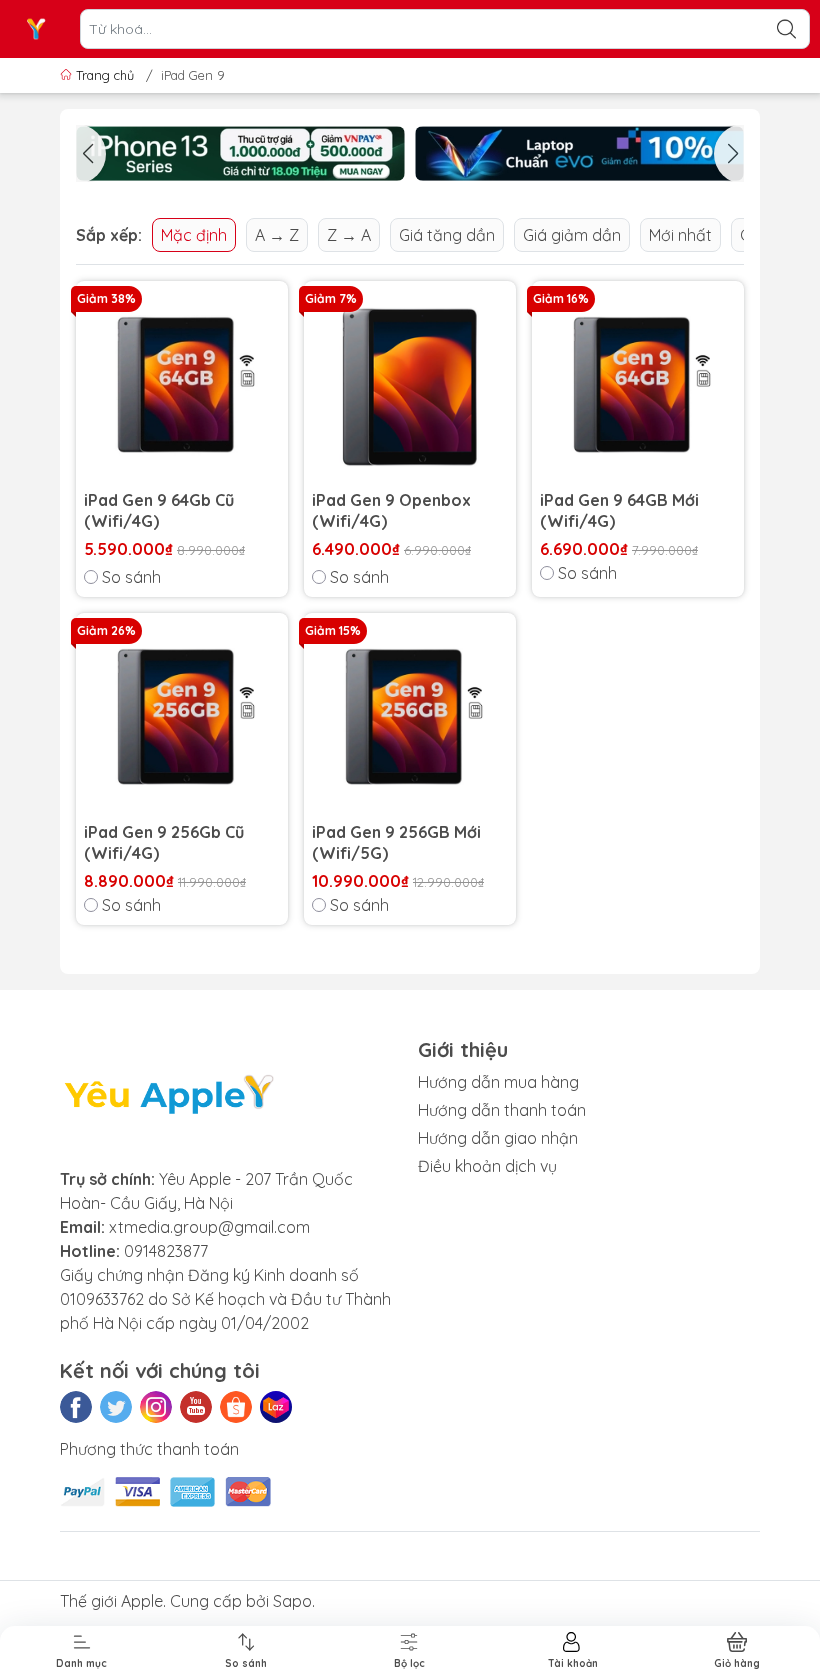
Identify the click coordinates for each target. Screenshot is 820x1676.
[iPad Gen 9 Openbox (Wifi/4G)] (410, 387)
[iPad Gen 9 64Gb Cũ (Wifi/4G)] (182, 387)
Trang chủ (105, 75)
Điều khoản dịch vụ (487, 1166)
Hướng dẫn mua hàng (498, 1082)
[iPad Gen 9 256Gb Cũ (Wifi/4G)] (182, 719)
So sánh (131, 577)
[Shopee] (236, 1407)
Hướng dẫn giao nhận (498, 1138)
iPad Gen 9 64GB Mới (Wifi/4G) (619, 510)
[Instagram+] (156, 1407)
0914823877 (166, 1251)
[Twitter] (116, 1407)
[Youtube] (196, 1407)
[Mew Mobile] (240, 153)
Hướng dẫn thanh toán (502, 1110)
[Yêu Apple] (36, 29)
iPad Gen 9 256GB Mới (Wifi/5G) (396, 842)
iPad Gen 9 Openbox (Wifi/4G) (391, 510)
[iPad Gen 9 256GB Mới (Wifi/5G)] (410, 719)
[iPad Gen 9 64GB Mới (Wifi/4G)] (638, 387)
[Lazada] (276, 1407)
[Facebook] (76, 1407)
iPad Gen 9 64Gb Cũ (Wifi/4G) (159, 510)
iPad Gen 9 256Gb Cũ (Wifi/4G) (164, 842)
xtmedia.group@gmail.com (209, 1227)
